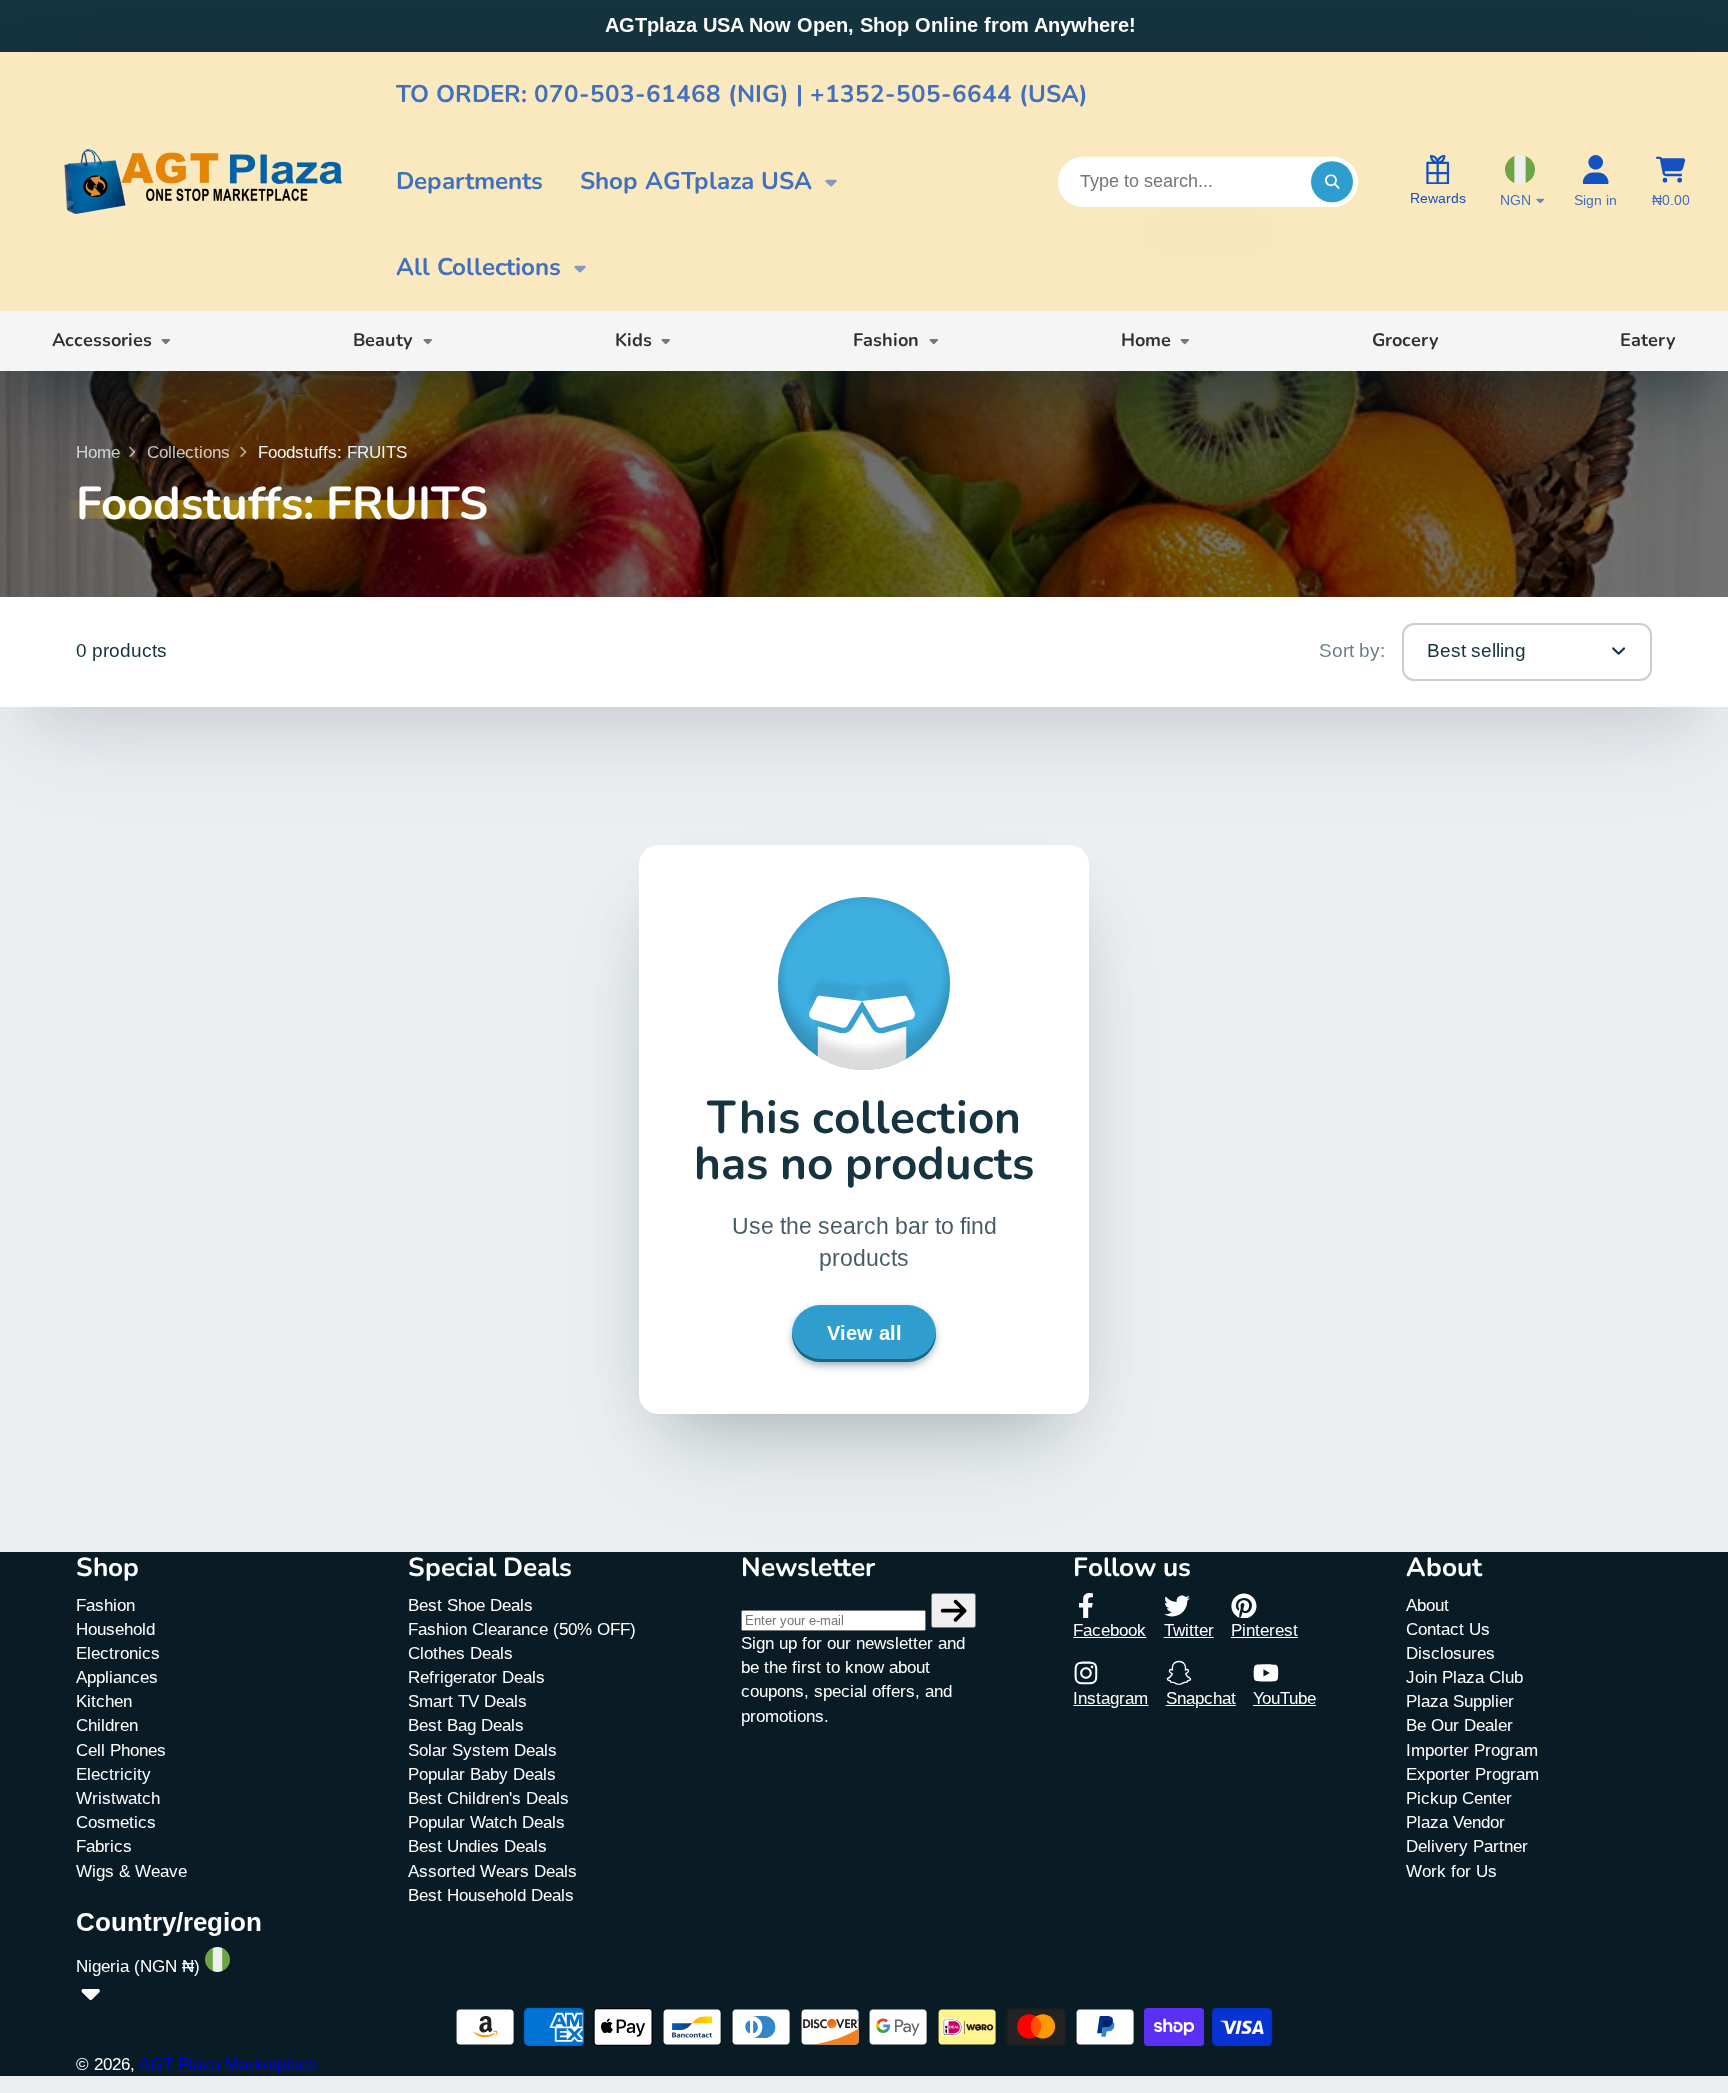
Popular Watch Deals (486, 1822)
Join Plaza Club (1464, 1677)
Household (115, 1629)
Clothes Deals (460, 1653)
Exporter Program (1472, 1774)
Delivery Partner (1467, 1846)
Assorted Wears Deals (492, 1871)
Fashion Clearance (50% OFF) (522, 1629)
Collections (188, 452)
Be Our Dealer (1459, 1725)
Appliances (117, 1677)
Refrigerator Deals (476, 1677)
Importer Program (1472, 1750)
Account (1595, 182)
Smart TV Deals (467, 1701)
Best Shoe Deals (470, 1605)
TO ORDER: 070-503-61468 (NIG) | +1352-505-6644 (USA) (742, 94)
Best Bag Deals (466, 1725)
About (1427, 1605)
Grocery (1405, 340)
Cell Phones (121, 1750)
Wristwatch (118, 1798)
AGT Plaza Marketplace (228, 2064)
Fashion (886, 340)
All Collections (478, 267)
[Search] (1331, 181)
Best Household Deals (491, 1895)
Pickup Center (1459, 1798)
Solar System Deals (482, 1750)
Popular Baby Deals (482, 1774)
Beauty (383, 340)
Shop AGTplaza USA (696, 181)
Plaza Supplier (1460, 1701)
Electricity (113, 1774)
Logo (202, 182)
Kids (633, 340)
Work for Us (1451, 1871)
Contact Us (1448, 1629)
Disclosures (1450, 1653)
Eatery (1648, 340)
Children (107, 1725)
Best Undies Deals (477, 1846)
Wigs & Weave (131, 1871)
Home (1146, 340)
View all (864, 1333)
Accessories (102, 340)
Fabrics (104, 1846)
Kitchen (104, 1701)
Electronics (118, 1653)
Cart (1671, 182)
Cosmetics (116, 1822)
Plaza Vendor (1455, 1822)
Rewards (1438, 198)
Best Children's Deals (488, 1798)
